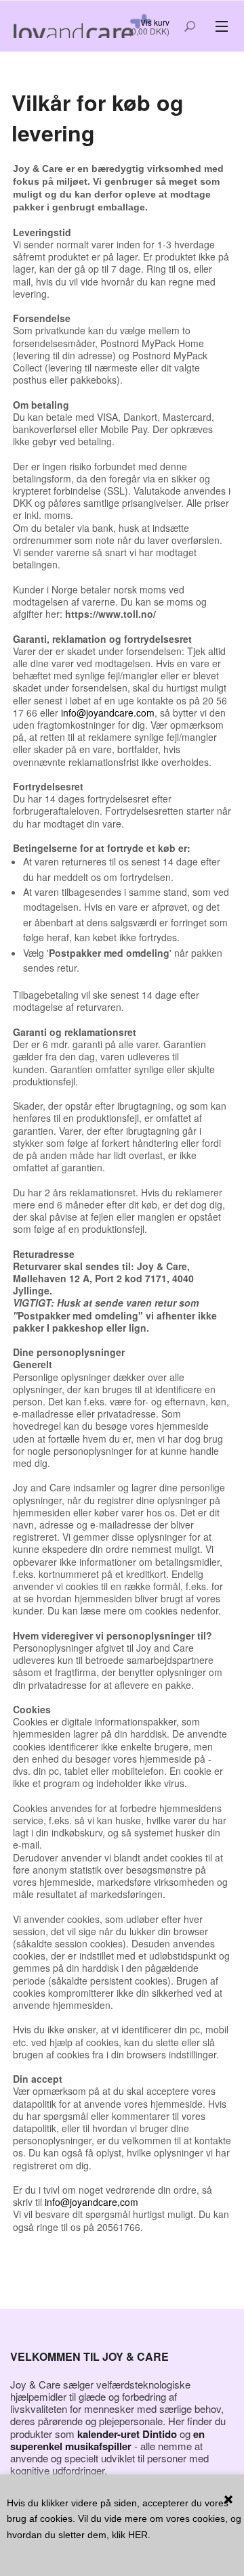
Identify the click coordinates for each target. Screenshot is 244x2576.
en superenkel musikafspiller (107, 2440)
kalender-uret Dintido (127, 2434)
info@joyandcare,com (91, 2202)
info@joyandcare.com (108, 713)
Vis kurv (155, 22)
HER (138, 2535)
